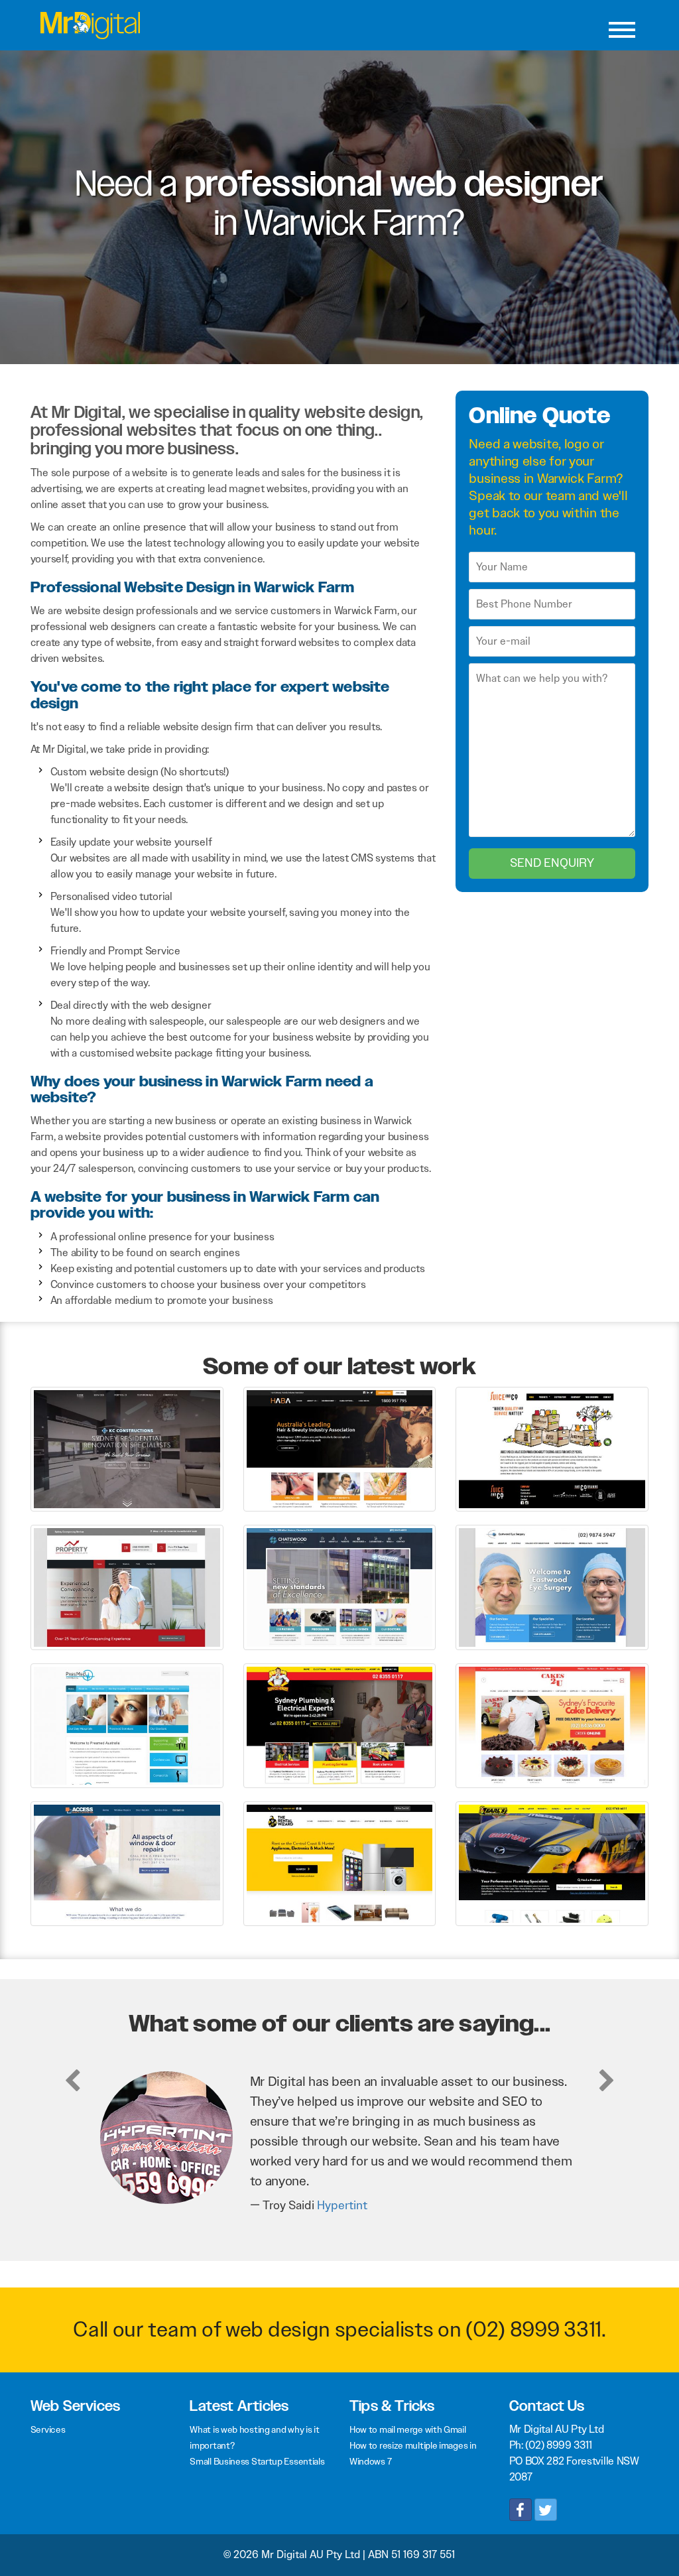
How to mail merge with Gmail (408, 2429)
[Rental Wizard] (340, 1863)
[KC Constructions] (127, 1448)
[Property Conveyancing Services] (127, 1587)
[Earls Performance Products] (552, 1863)
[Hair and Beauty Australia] (340, 1448)
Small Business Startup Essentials (257, 2461)
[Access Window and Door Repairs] (127, 1863)
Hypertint (342, 2205)
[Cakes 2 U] (552, 1725)
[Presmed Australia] (127, 1725)
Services (48, 2429)
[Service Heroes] (340, 1725)
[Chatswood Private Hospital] (340, 1587)
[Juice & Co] (552, 1448)
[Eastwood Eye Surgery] (552, 1587)
